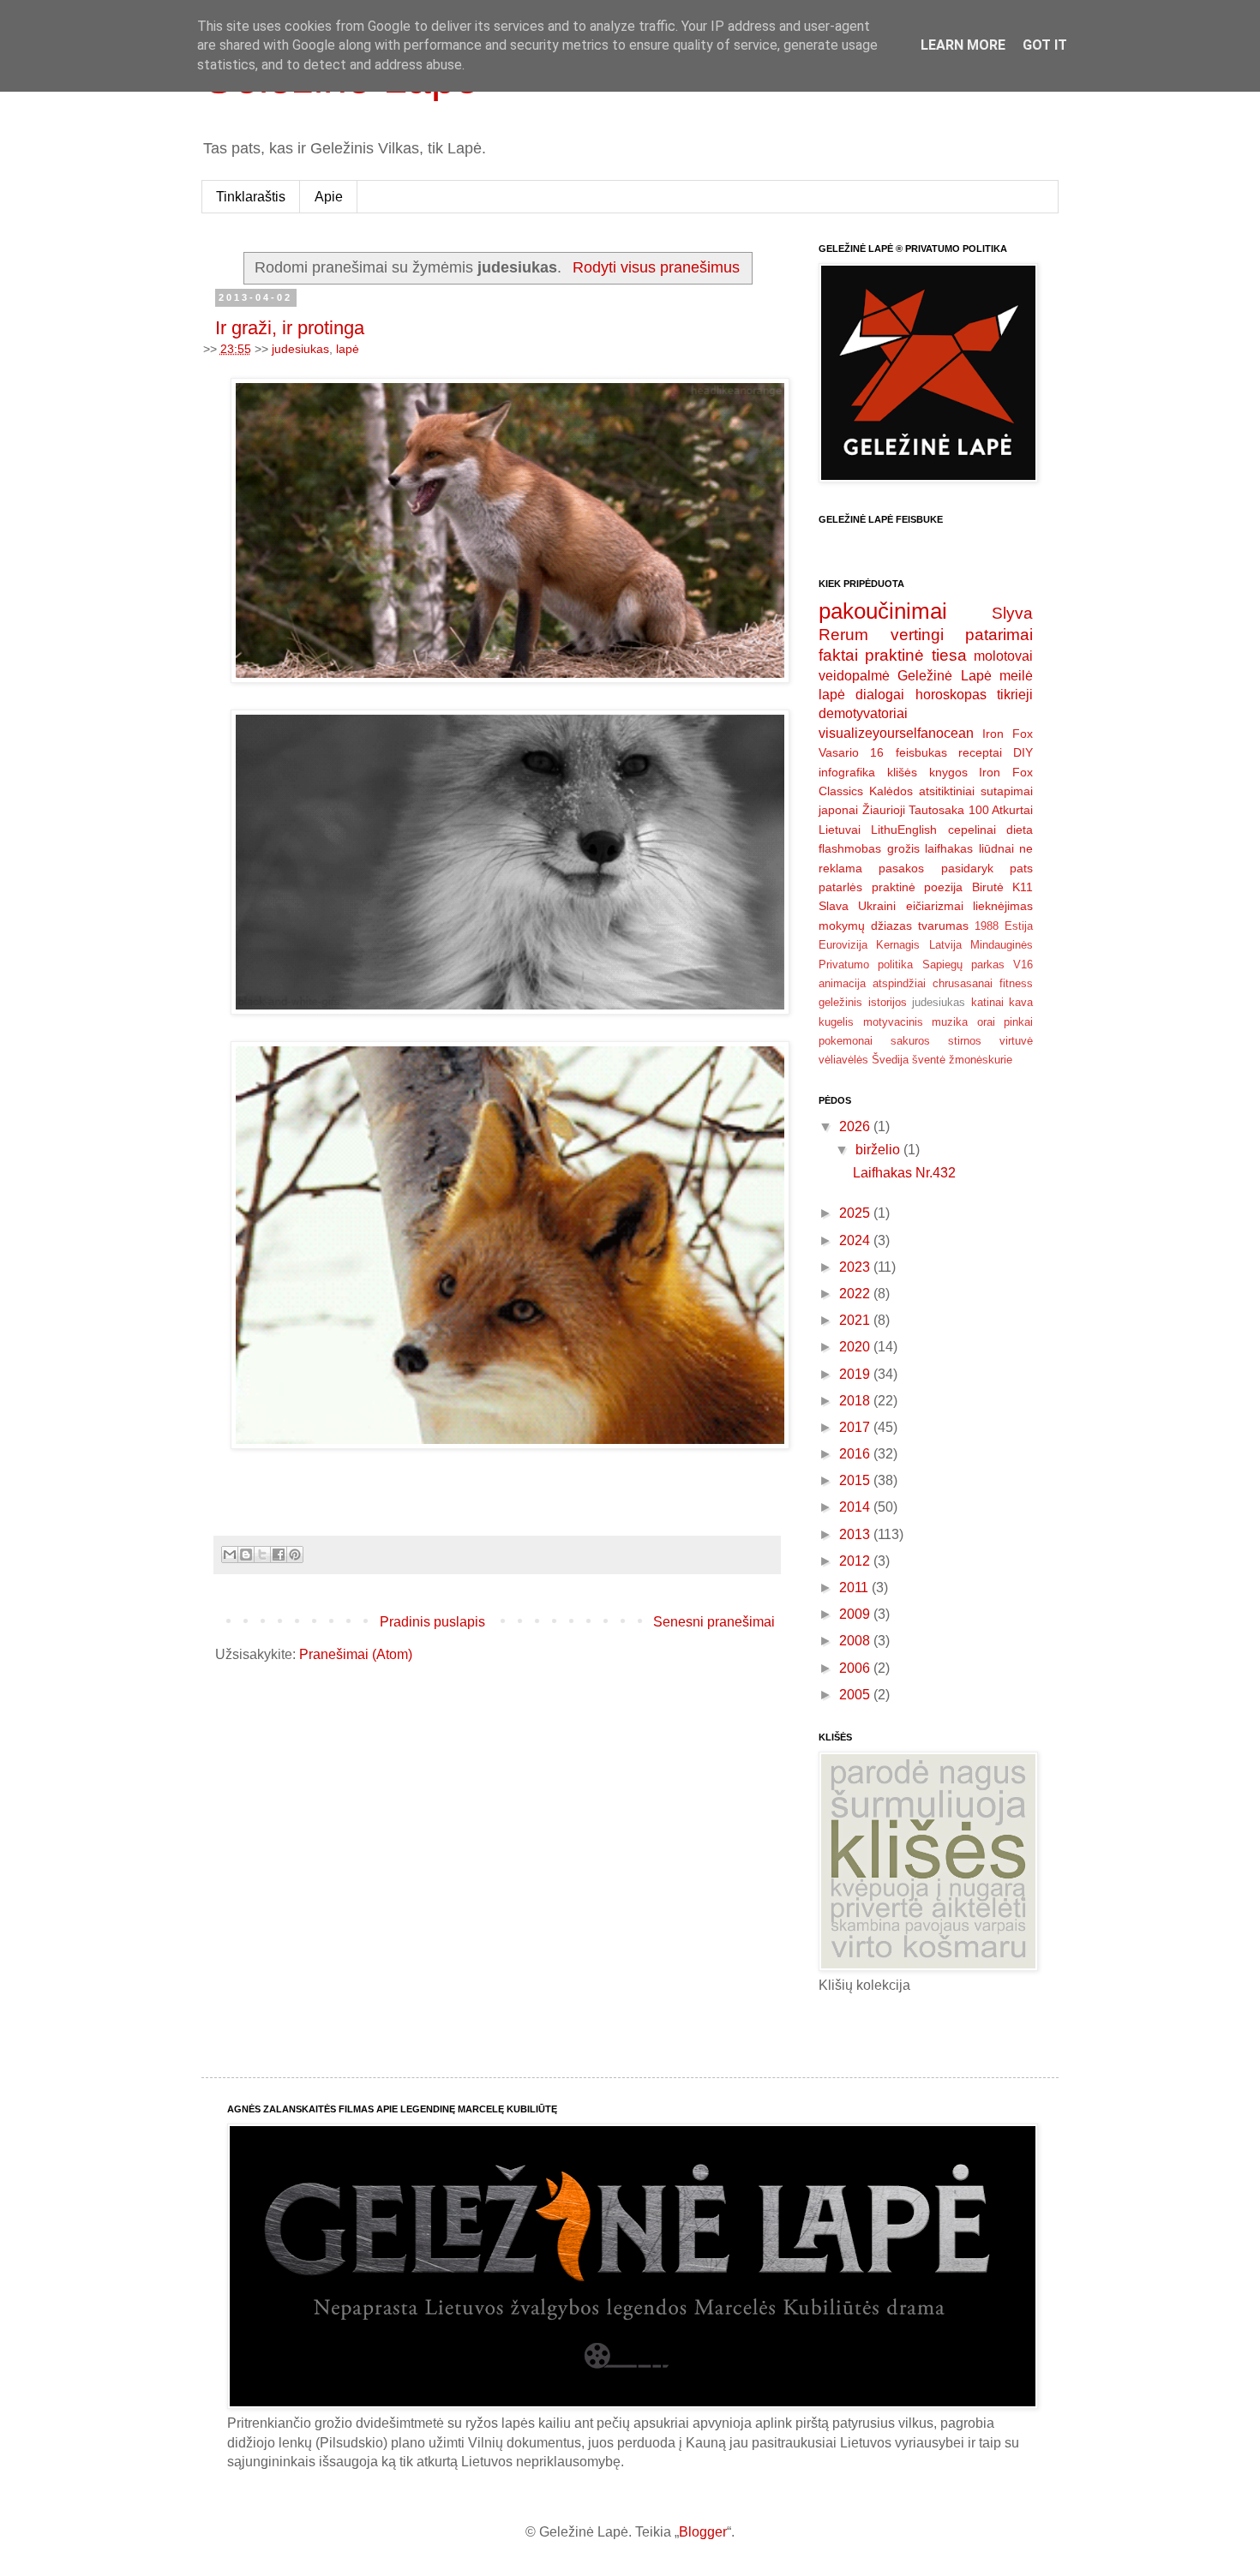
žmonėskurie (981, 1060)
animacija (842, 983)
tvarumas (943, 926)
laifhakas (949, 848)
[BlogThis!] (246, 1555)
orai (986, 1022)
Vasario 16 (851, 752)
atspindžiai (899, 983)
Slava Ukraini (857, 906)
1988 (987, 926)
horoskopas (951, 695)
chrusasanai (963, 983)
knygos (948, 772)
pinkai (1018, 1022)
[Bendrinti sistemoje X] (262, 1555)
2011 (855, 1588)
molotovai (1003, 656)
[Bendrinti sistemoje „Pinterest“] (295, 1555)
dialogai (880, 695)
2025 (856, 1213)
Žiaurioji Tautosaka (914, 810)
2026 (856, 1126)
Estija (1019, 926)
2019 (856, 1374)
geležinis (840, 1002)
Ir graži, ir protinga (290, 328)
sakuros (910, 1041)
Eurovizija (843, 945)
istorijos (888, 1002)
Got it (1045, 45)
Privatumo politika (866, 965)
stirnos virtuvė (990, 1041)
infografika (847, 772)
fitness (1016, 983)
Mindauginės (1002, 945)
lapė (348, 349)
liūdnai (996, 848)
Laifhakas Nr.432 (904, 1173)
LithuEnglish (904, 830)
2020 (856, 1347)
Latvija (945, 945)
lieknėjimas (1003, 906)
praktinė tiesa (915, 655)
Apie (329, 197)
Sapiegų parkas (963, 965)
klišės (902, 772)
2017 (856, 1427)
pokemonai (846, 1041)
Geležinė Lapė (944, 676)
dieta (1020, 830)
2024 (856, 1240)
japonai (838, 810)
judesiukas (300, 349)
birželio (879, 1150)
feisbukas (921, 752)
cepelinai (972, 830)
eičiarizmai (935, 906)
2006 (856, 1668)
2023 (856, 1267)
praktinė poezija (918, 887)
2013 (856, 1534)
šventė (929, 1060)
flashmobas (850, 848)
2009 (856, 1614)
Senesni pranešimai (714, 1622)
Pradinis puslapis (432, 1622)
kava (1021, 1002)
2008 (856, 1641)
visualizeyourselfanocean (896, 733)
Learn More (963, 45)
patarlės (840, 887)
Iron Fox (1008, 734)
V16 (1023, 965)
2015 (856, 1480)
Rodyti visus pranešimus (656, 267)
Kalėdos (891, 791)
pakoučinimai (883, 611)
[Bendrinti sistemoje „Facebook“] (279, 1555)
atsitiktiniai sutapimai (976, 791)
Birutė (988, 887)
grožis (903, 848)
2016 (856, 1454)
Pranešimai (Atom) (356, 1654)
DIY (1023, 752)
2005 (856, 1695)
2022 (856, 1294)
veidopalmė (854, 676)
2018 (856, 1401)
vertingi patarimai (962, 635)
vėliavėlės (843, 1060)
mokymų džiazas (865, 926)
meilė (1016, 676)
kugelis (836, 1022)
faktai (838, 655)
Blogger (703, 2532)
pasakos (901, 868)
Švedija (890, 1060)
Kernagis (898, 945)
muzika (950, 1022)
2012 (856, 1561)
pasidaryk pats (987, 868)
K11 (1023, 887)
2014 (856, 1507)
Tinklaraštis (251, 197)
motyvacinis (893, 1022)
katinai (987, 1002)
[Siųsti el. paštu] (230, 1555)
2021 (856, 1320)
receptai (980, 752)
